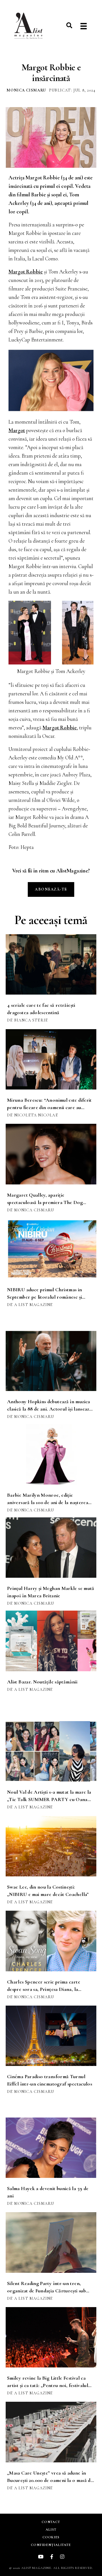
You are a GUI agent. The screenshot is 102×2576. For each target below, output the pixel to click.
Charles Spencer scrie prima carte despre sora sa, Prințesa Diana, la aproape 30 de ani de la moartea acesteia (50, 1989)
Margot (17, 430)
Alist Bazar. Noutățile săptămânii (42, 1682)
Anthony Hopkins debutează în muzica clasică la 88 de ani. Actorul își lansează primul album (49, 1409)
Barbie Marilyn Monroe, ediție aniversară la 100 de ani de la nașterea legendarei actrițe (48, 1502)
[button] (69, 25)
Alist (51, 2530)
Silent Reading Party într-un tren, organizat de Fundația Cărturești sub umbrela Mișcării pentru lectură (46, 2291)
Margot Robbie (26, 272)
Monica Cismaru (26, 90)
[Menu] (84, 26)
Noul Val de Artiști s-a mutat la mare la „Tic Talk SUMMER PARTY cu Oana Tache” (49, 1799)
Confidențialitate (51, 2545)
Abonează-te (51, 889)
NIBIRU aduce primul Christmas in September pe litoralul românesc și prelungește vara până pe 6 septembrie (48, 1297)
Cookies (51, 2537)
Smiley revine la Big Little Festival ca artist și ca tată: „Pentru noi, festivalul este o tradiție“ (48, 2385)
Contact (51, 2522)
